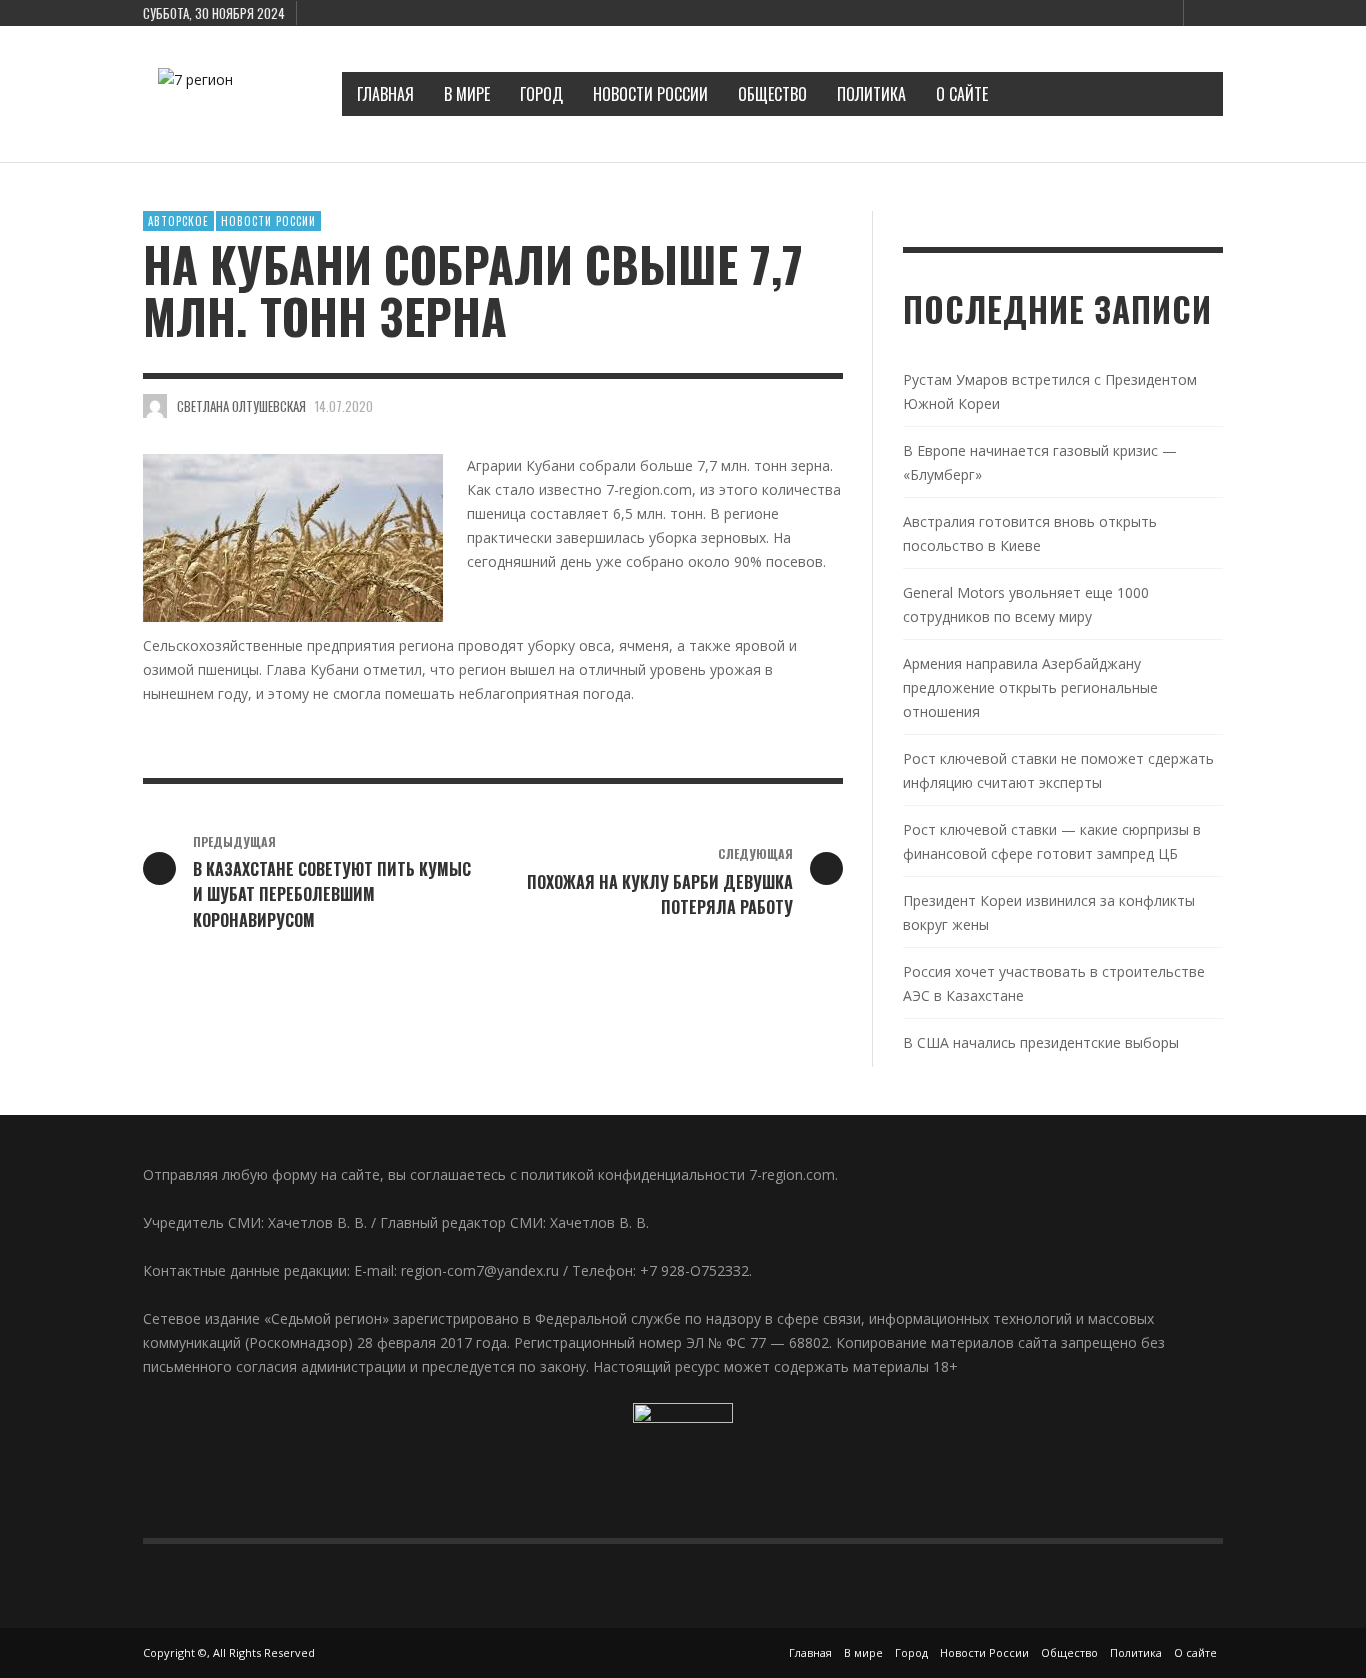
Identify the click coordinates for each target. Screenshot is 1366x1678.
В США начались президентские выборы (1041, 1042)
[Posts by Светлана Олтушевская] (155, 406)
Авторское (178, 221)
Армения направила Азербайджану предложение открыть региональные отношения (1030, 687)
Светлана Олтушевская (241, 406)
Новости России (268, 221)
